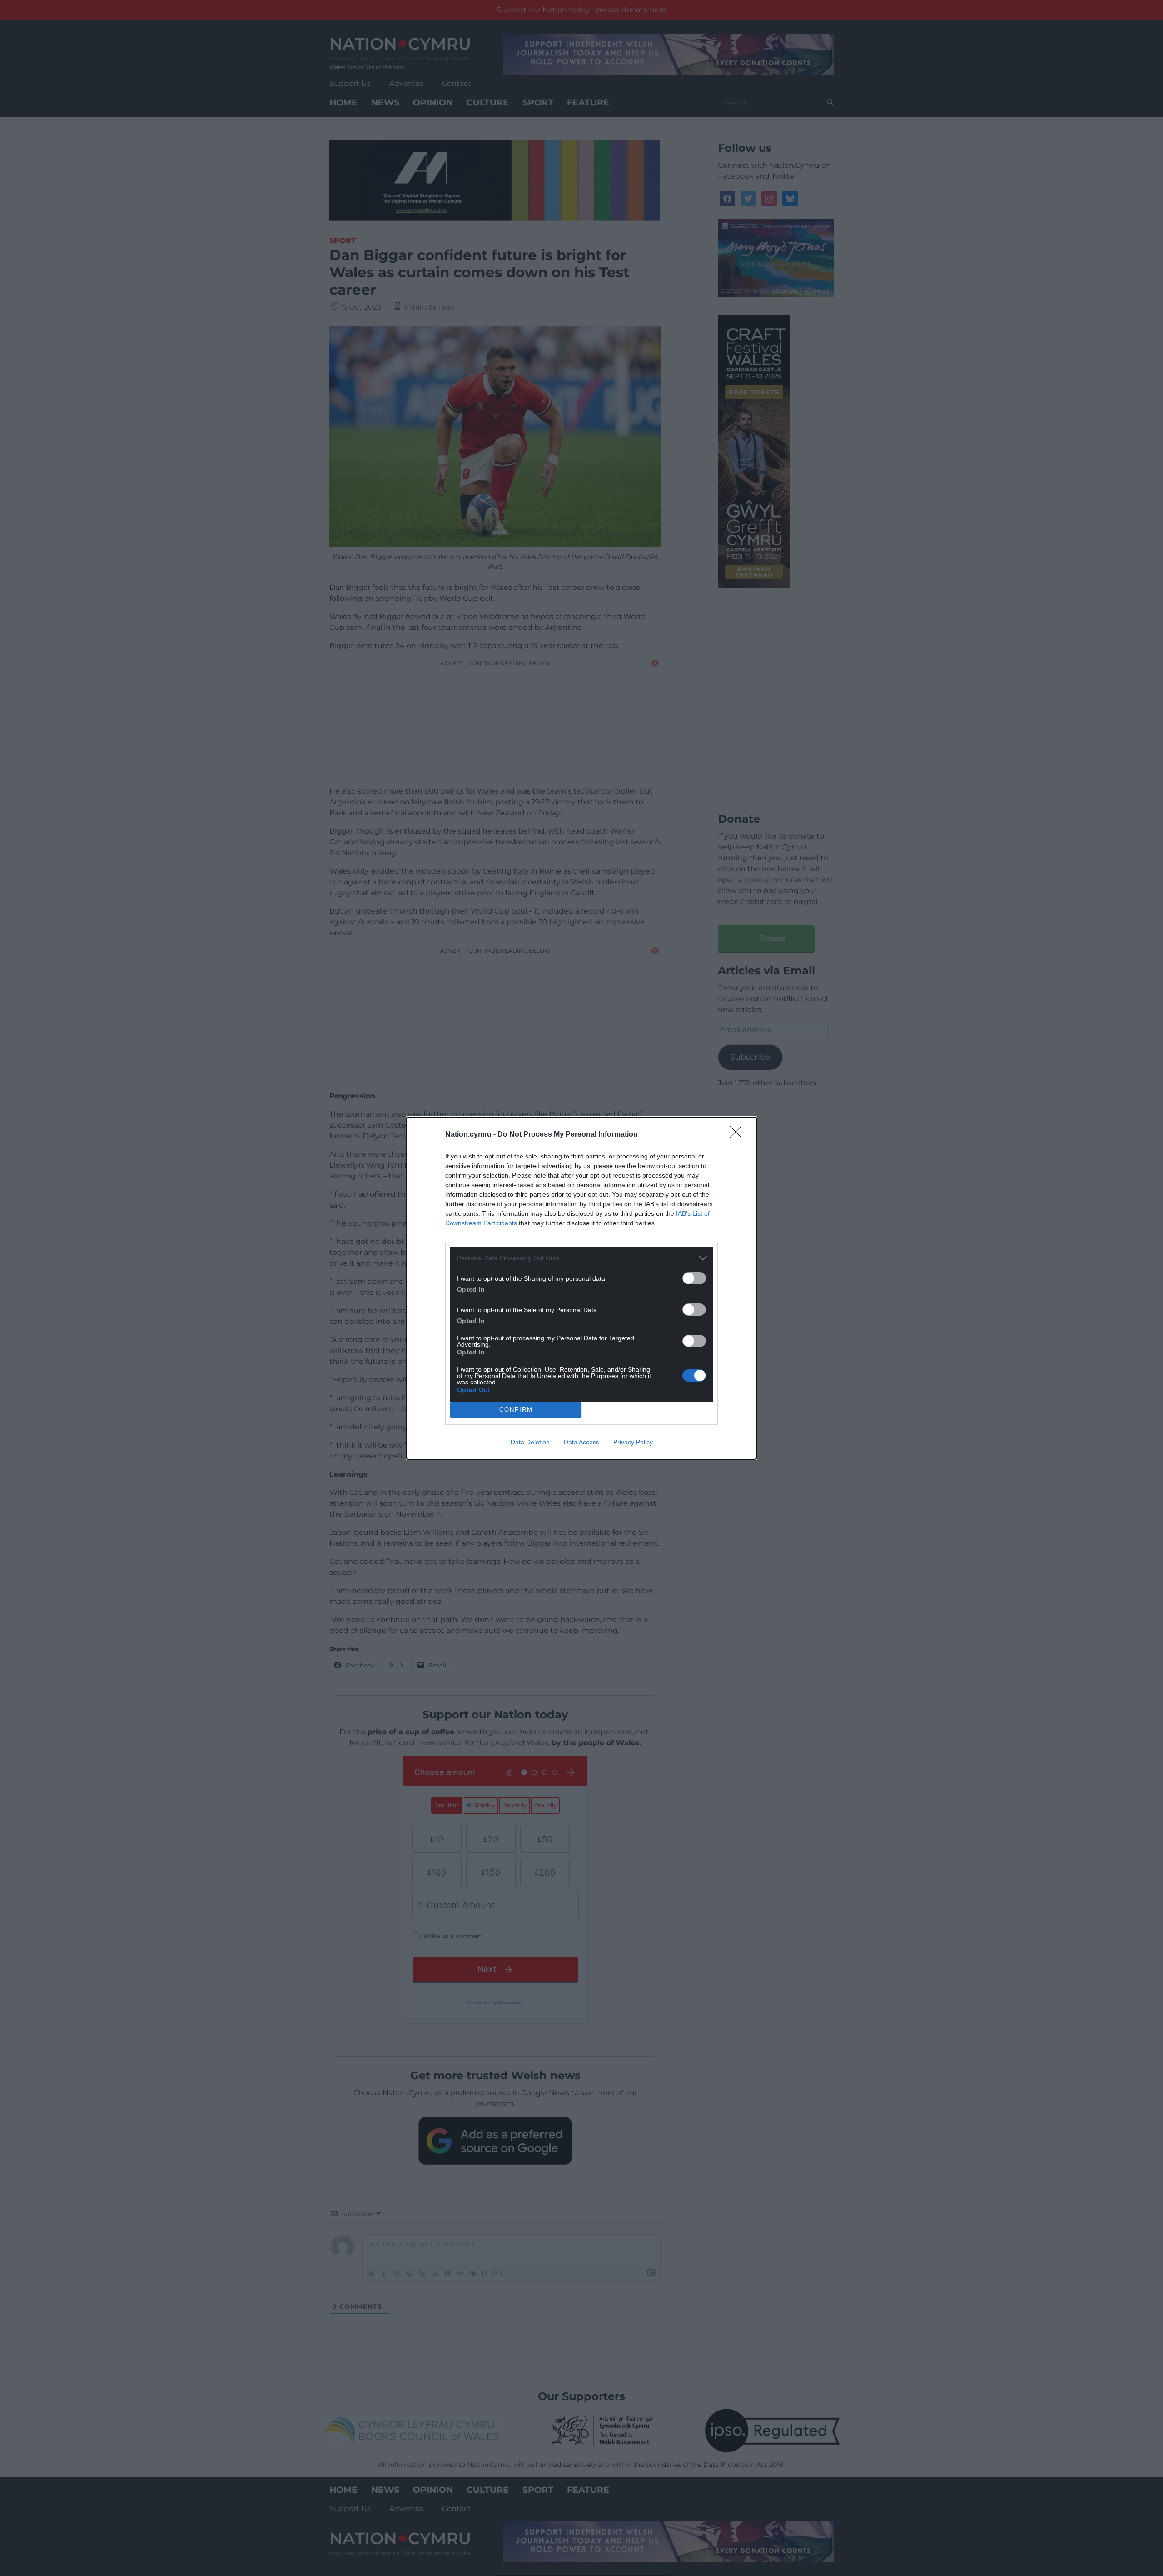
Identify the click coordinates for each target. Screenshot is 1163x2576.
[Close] (739, 1135)
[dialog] (581, 1288)
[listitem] (581, 1258)
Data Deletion (530, 1442)
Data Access (581, 1442)
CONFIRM (516, 1410)
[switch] (694, 1278)
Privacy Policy (633, 1442)
